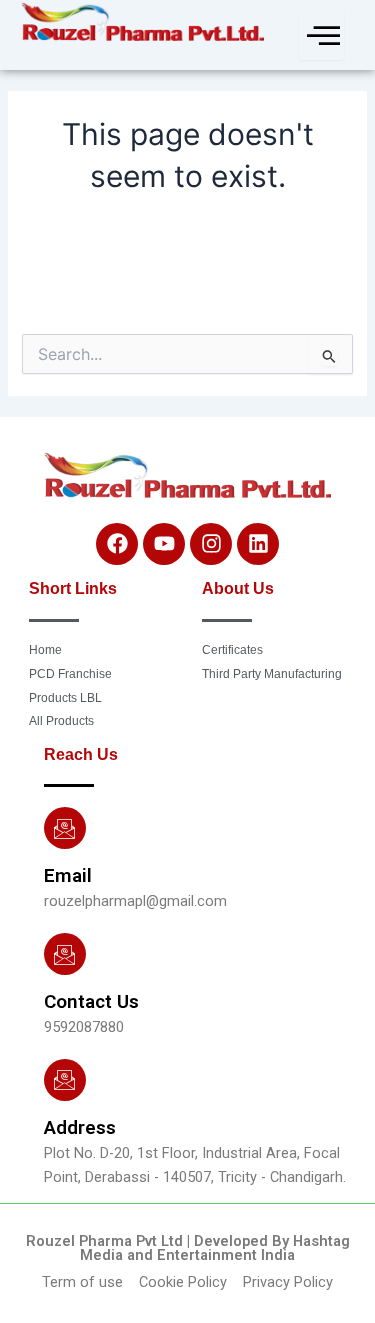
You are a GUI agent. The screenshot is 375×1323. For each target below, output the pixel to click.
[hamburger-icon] (321, 35)
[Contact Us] (65, 954)
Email (68, 875)
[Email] (65, 828)
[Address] (65, 1080)
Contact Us (91, 1001)
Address (80, 1127)
